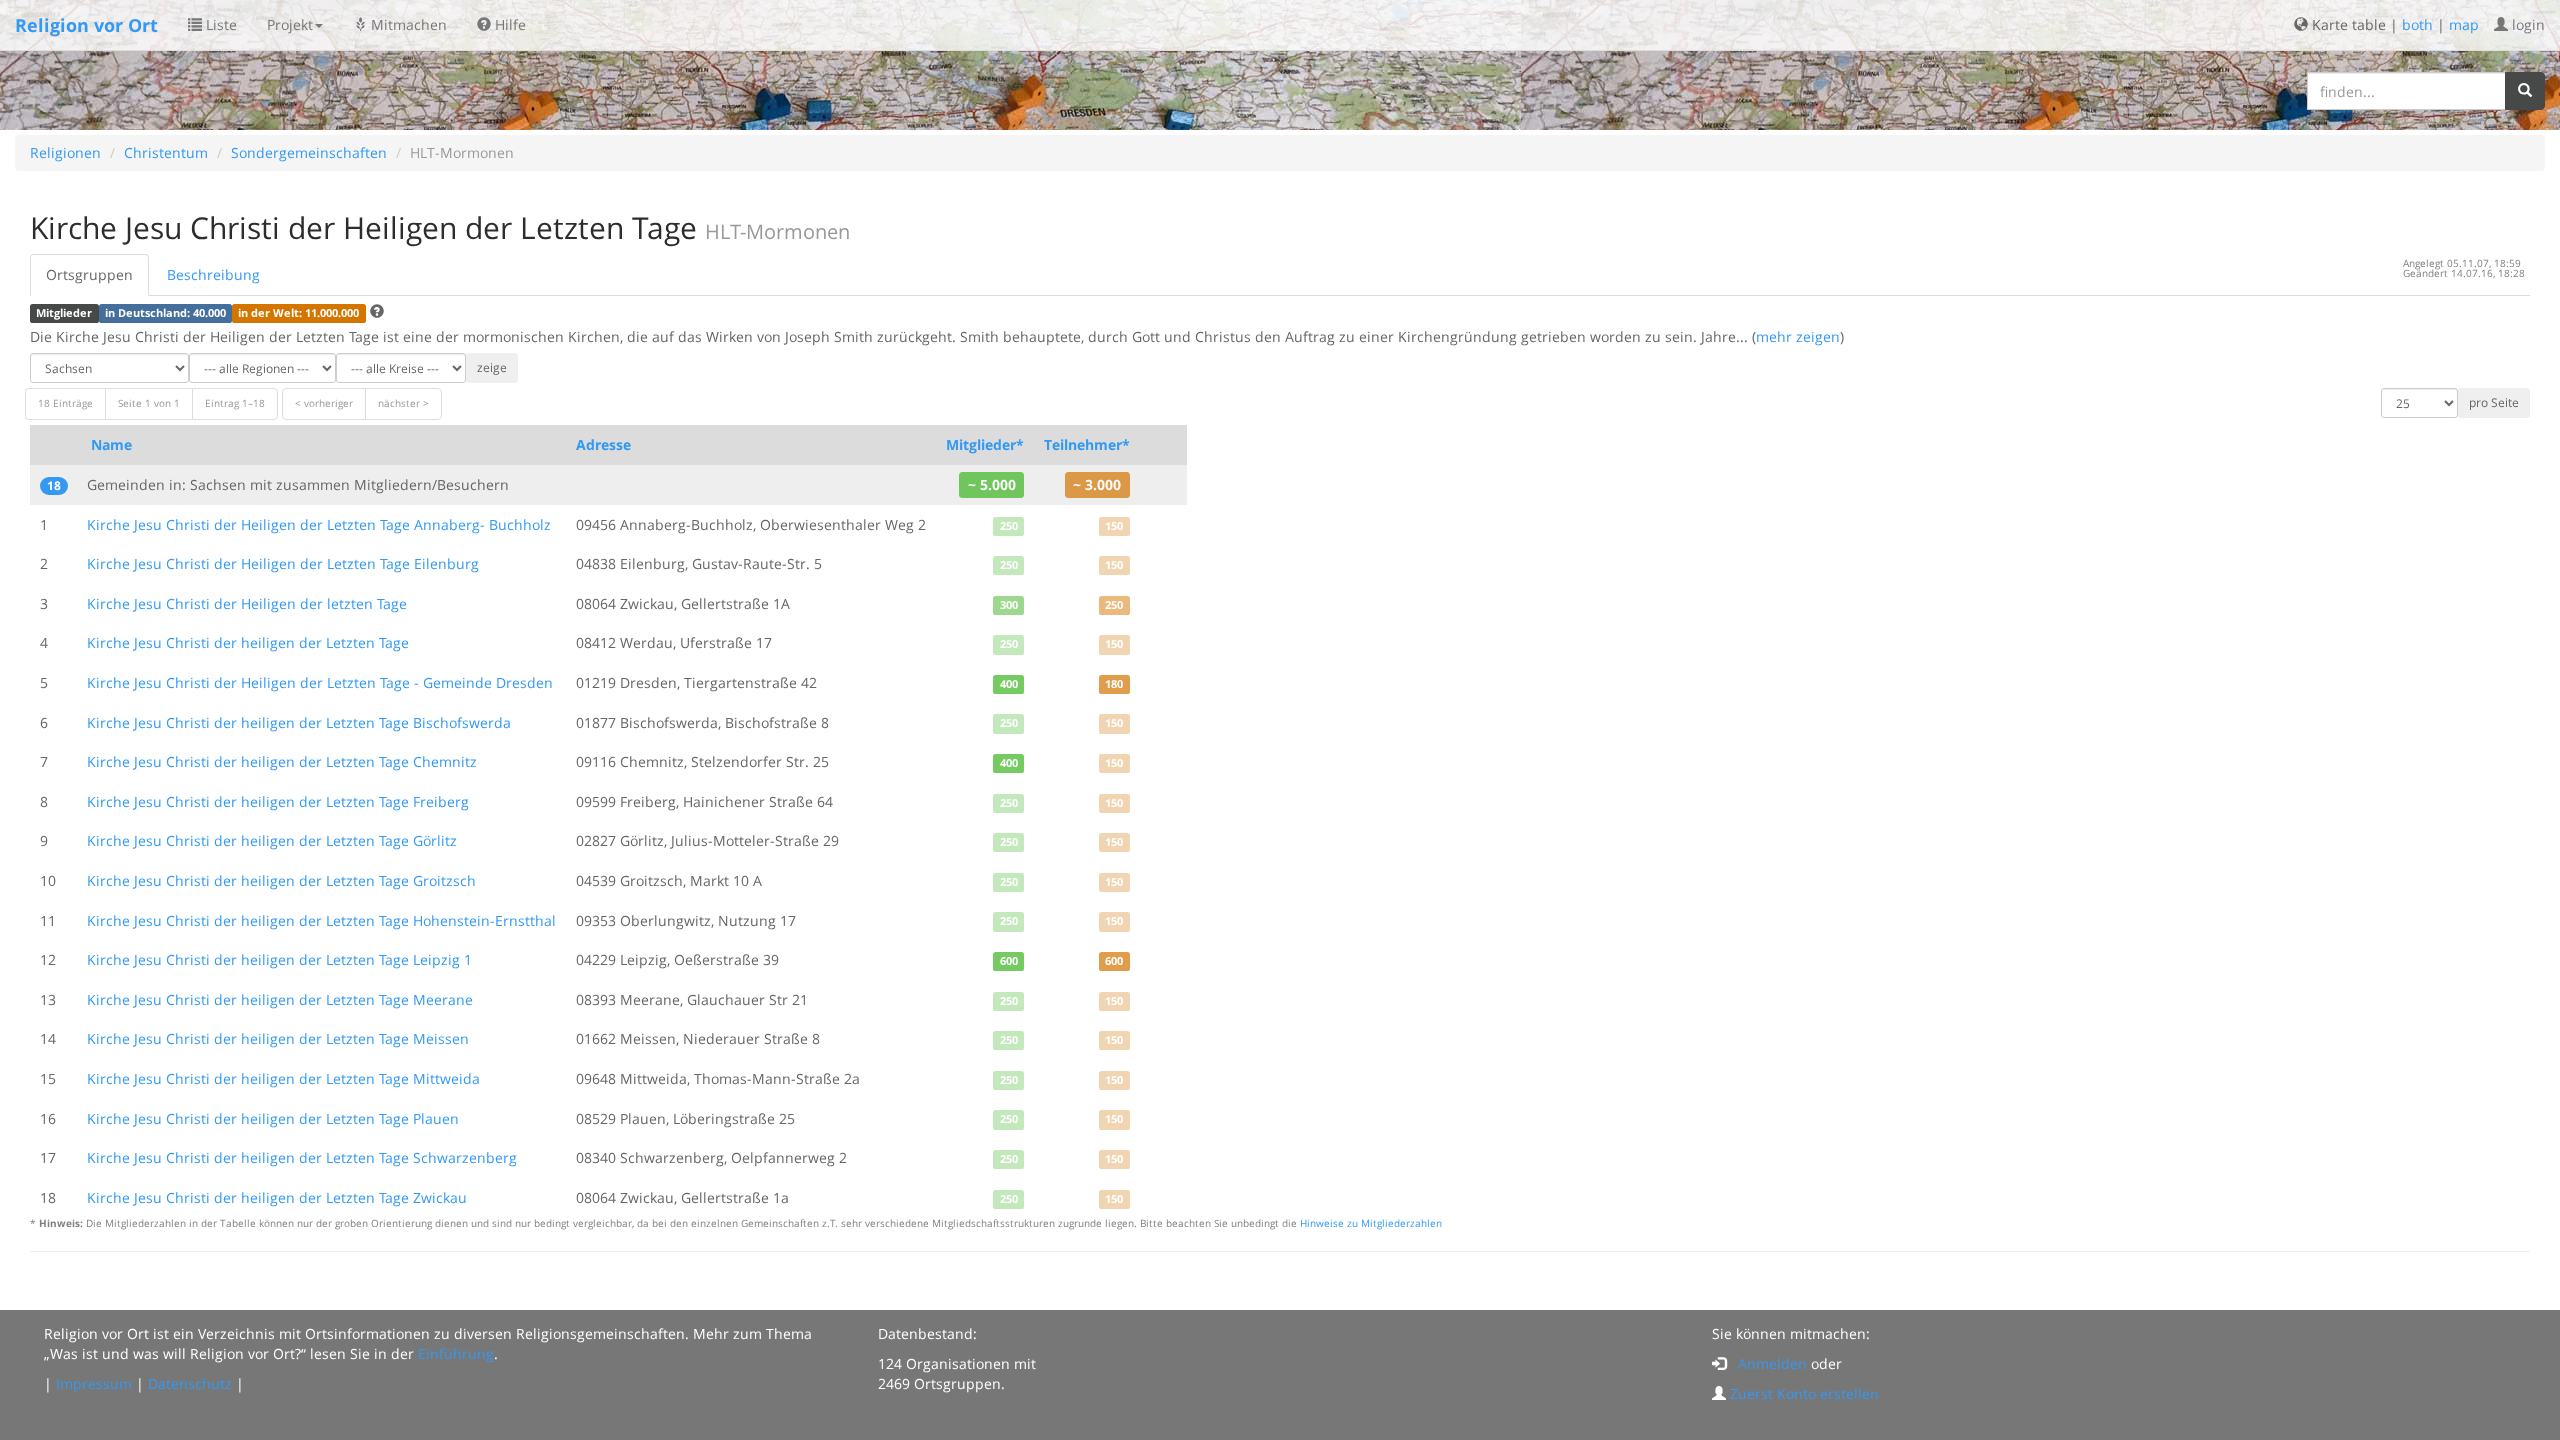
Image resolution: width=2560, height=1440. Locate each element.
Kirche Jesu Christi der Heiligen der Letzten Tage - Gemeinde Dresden (320, 682)
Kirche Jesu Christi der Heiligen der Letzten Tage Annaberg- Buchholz (319, 524)
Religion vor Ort (86, 25)
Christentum (166, 152)
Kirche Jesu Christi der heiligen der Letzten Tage (248, 642)
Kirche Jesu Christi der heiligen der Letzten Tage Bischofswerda (299, 722)
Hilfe (508, 24)
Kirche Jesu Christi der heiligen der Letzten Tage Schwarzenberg (302, 1157)
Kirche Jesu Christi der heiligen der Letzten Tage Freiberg (278, 801)
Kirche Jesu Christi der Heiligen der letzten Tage (247, 603)
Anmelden (1772, 1363)
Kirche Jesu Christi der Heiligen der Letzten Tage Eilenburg (283, 563)
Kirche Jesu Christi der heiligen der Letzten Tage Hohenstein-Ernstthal (321, 920)
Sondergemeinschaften (309, 152)
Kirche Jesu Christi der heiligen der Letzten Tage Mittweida (283, 1078)
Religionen (65, 152)
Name (111, 444)
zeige (492, 367)
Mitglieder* (985, 444)
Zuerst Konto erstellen (1804, 1393)
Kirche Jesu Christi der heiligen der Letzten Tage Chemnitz (282, 761)
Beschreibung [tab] (213, 274)
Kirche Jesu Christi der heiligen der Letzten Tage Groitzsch (281, 880)
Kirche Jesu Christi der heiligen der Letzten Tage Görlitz (272, 840)
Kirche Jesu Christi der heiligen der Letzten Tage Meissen (278, 1038)
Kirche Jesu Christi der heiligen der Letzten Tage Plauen (273, 1118)
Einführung (456, 1353)
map (2464, 24)
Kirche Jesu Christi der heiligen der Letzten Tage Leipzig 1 (279, 959)
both (2417, 24)
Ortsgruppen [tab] (89, 274)
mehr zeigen (1798, 336)
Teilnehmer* (1087, 444)
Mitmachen (407, 24)
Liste (219, 24)
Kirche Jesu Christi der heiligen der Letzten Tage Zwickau (277, 1197)
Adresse (603, 444)
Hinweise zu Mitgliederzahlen (1371, 1223)
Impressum (94, 1383)
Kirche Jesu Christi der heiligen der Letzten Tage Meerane (280, 999)
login (2526, 24)
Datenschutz (190, 1383)
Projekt (290, 24)
